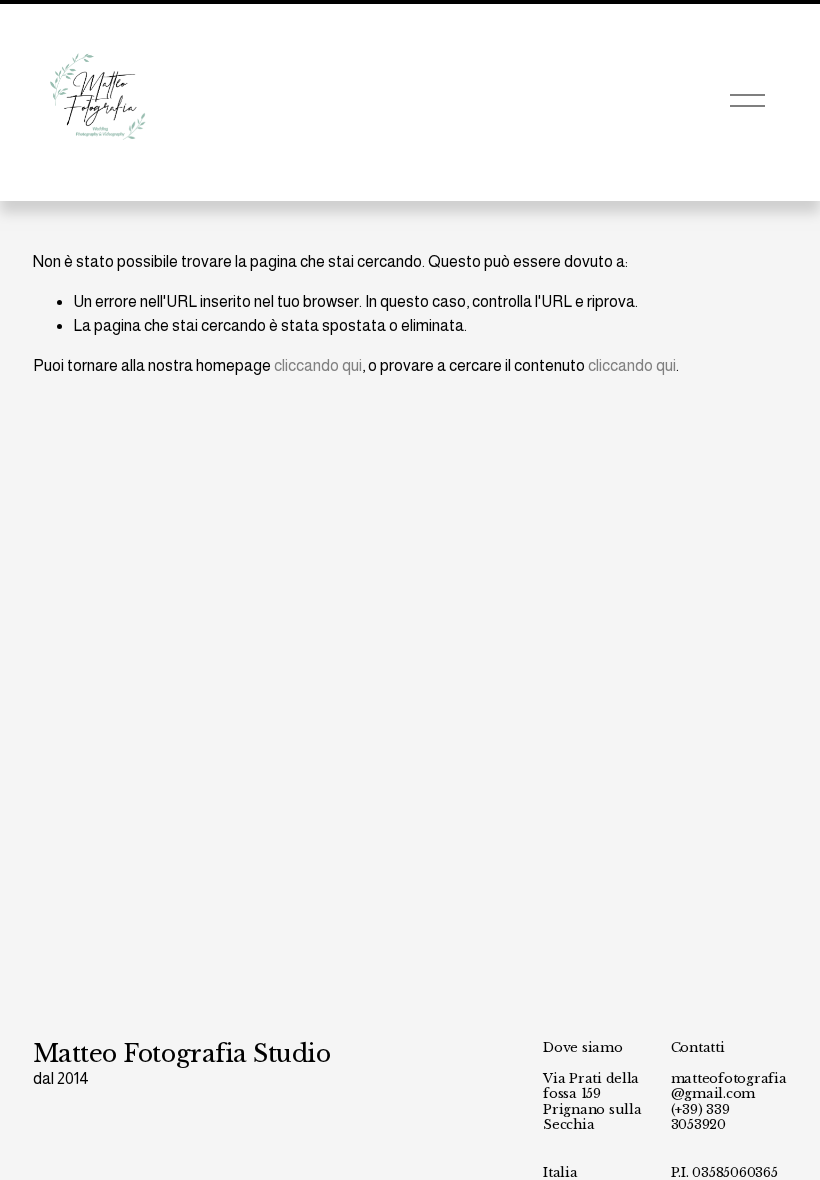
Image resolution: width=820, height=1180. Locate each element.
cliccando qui (318, 365)
